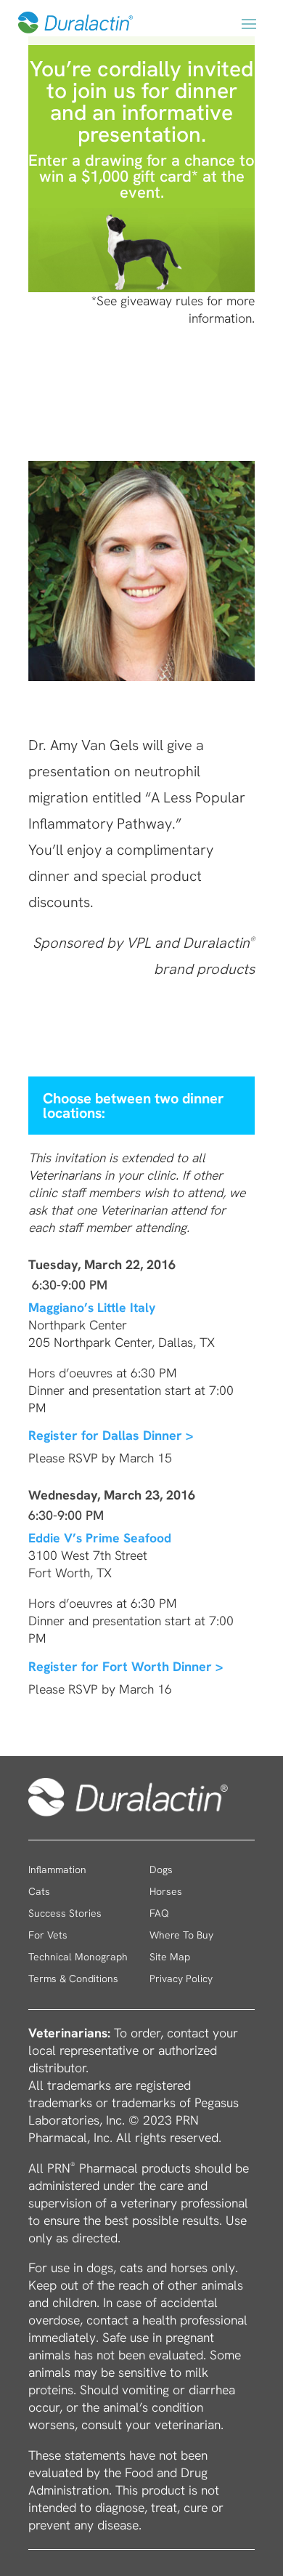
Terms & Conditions (73, 1979)
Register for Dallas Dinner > (111, 1435)
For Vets (48, 1936)
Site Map (170, 1957)
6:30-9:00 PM (68, 1285)
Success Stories (65, 1914)
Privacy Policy (181, 1979)
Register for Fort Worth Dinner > (126, 1666)
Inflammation (57, 1870)
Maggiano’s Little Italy (92, 1307)
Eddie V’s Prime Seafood (100, 1538)
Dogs (161, 1870)
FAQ (159, 1914)
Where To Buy (181, 1936)
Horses (166, 1892)
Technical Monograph (78, 1957)
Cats (39, 1892)
